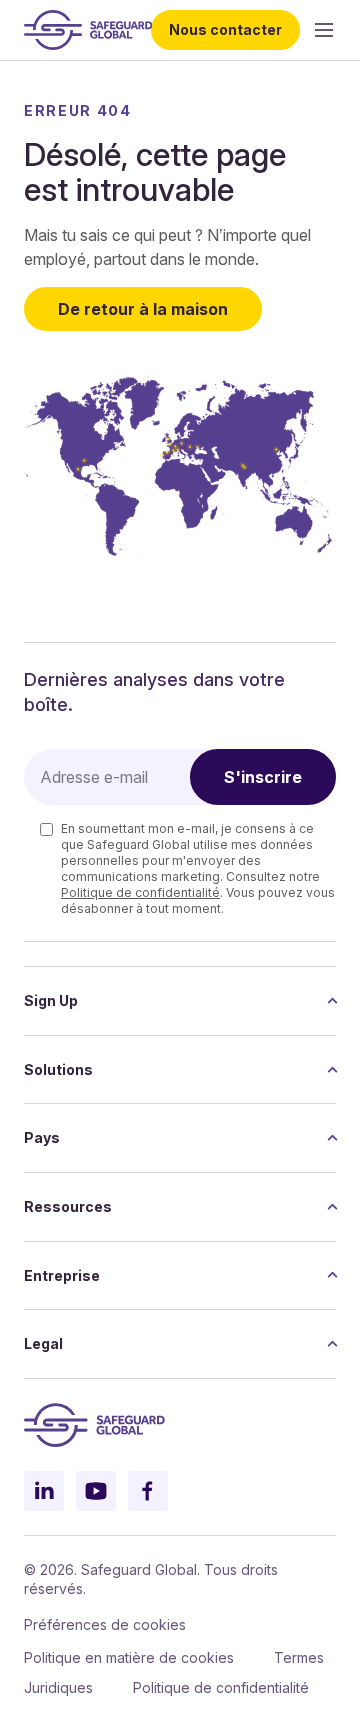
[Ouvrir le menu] (324, 30)
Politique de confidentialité (140, 892)
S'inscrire (263, 777)
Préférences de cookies (105, 1624)
